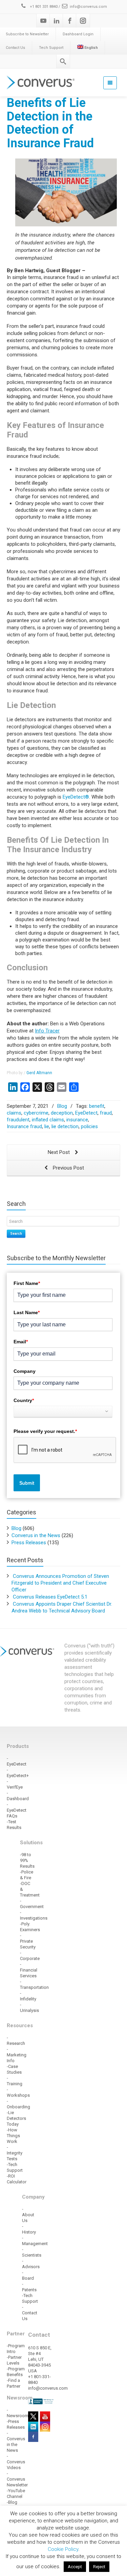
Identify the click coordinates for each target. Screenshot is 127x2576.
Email (21, 1342)
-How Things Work (13, 2136)
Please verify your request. (45, 1431)
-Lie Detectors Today (16, 2118)
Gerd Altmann (39, 1073)
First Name (27, 1283)
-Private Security (28, 1941)
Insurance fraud (24, 1126)
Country (24, 1400)
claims (14, 1113)
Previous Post (68, 1168)
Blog (62, 1106)
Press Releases (29, 1543)
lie (47, 1126)
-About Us (28, 2215)
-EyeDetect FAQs (17, 1810)
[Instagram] (83, 21)
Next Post (59, 1152)
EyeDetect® (76, 797)
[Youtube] (43, 21)
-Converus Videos (16, 2462)
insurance (77, 1120)
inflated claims (48, 1120)
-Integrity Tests (15, 2153)
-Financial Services (29, 1970)
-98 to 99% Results (27, 1860)
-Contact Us (30, 2313)
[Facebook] (70, 21)
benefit (97, 1106)
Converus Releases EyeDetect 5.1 (50, 1597)
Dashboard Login (78, 34)
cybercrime (36, 1113)
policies (89, 1126)
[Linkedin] (57, 21)
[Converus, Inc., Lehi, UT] (41, 2401)
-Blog (12, 2502)
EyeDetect (86, 1113)
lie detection (65, 1126)
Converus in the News (36, 1535)
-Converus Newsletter (17, 2479)
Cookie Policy (63, 2549)
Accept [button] (75, 2567)
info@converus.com (88, 7)
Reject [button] (99, 2567)
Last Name (27, 1312)
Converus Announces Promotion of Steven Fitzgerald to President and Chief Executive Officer (60, 1583)
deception (62, 1113)
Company (25, 1371)
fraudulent (18, 1120)
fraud (106, 1113)
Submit (27, 1483)
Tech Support (51, 48)
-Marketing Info (17, 2055)
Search (16, 1234)
